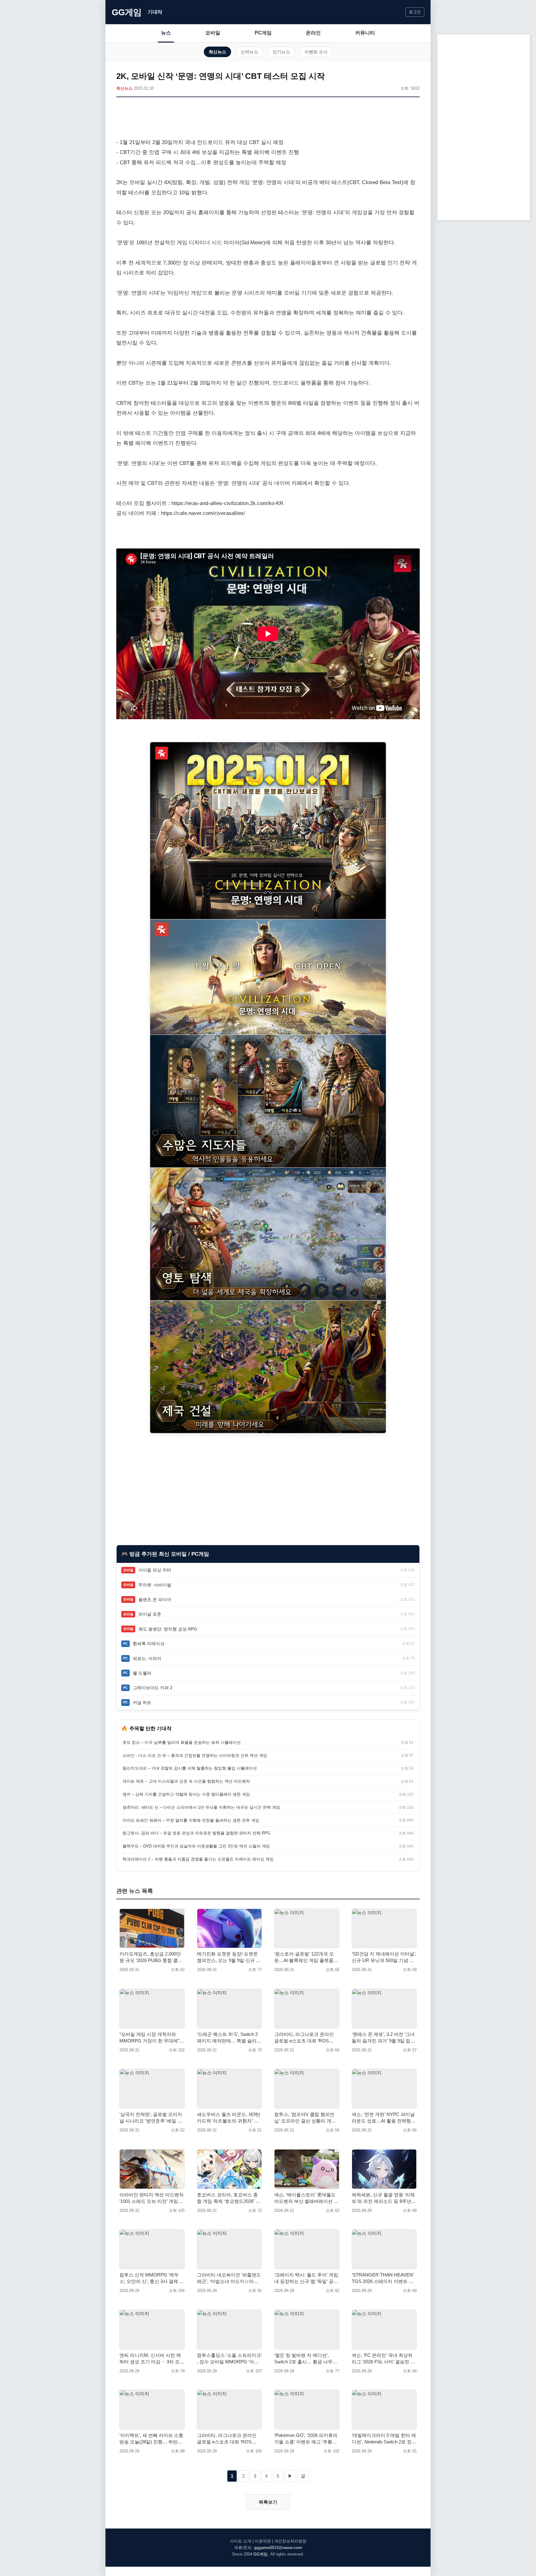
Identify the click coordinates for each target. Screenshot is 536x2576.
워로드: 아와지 (147, 1658)
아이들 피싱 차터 (155, 1570)
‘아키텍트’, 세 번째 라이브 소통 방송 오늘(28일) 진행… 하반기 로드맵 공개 (151, 2439)
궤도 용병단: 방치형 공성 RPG (168, 1629)
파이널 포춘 (150, 1614)
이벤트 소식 (316, 52)
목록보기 (268, 2502)
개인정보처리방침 (290, 2541)
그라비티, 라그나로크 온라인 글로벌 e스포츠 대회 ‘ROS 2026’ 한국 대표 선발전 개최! (227, 2439)
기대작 (155, 12)
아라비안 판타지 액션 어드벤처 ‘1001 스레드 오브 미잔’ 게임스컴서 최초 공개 (152, 2198)
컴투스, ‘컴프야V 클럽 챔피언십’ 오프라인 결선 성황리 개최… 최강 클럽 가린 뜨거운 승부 (305, 2118)
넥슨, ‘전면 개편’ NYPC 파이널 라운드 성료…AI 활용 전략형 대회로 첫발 (383, 2118)
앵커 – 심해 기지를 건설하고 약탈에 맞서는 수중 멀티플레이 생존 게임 (186, 1794)
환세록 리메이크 (149, 1644)
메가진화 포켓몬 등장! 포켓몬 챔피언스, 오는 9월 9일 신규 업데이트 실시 (229, 1957)
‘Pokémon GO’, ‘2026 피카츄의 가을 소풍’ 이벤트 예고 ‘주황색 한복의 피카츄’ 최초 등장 (306, 2439)
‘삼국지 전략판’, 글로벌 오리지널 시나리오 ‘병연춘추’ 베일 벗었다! (151, 2118)
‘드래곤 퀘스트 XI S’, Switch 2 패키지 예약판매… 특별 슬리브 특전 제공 (229, 2038)
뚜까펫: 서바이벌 (155, 1585)
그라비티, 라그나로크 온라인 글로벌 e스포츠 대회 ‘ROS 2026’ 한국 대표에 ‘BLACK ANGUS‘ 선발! (304, 2038)
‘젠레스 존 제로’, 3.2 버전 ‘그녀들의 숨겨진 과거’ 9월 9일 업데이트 (383, 2038)
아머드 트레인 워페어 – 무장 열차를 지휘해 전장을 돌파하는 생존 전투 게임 (191, 1820)
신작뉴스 (249, 52)
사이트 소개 (241, 2541)
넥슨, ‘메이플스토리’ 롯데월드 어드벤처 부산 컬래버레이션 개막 (306, 2198)
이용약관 (263, 2541)
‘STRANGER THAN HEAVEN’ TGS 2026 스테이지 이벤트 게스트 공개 (383, 2278)
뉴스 (166, 33)
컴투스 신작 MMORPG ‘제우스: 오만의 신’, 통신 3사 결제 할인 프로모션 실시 (152, 2278)
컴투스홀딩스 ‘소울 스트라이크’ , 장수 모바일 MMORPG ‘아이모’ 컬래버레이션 (229, 2359)
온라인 (313, 33)
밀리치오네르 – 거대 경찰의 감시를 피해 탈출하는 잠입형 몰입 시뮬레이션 (190, 1768)
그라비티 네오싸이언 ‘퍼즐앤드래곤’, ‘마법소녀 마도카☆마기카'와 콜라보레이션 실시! (229, 2278)
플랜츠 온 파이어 (155, 1599)
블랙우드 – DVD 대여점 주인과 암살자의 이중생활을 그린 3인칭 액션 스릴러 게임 (196, 1846)
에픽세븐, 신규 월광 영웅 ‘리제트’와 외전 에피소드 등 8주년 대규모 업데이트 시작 (383, 2198)
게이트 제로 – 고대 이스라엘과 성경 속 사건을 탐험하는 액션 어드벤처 (186, 1781)
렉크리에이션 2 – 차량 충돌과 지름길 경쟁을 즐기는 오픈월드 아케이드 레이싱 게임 (198, 1859)
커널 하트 (142, 1703)
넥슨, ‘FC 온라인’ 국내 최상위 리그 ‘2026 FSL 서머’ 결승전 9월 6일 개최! (382, 2359)
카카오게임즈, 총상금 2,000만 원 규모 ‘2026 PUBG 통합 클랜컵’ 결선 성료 (151, 1957)
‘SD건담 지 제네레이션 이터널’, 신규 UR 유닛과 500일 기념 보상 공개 (384, 1957)
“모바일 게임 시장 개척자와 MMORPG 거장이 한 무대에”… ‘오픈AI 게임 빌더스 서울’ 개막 (152, 2038)
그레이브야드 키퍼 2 (153, 1688)
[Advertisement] (268, 119)
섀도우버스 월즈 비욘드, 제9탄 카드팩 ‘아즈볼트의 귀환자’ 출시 (229, 2118)
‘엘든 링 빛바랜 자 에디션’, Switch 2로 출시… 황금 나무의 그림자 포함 (306, 2359)
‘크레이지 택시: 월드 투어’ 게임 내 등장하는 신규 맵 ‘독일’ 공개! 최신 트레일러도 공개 (306, 2278)
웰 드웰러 (142, 1673)
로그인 (415, 12)
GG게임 (127, 12)
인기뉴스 (281, 52)
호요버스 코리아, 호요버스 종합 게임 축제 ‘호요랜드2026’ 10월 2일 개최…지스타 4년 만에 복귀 (229, 2198)
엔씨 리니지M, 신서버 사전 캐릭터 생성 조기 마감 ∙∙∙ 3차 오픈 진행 (152, 2359)
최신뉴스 (217, 52)
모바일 (213, 33)
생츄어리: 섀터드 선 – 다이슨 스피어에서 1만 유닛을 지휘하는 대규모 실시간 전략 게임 (201, 1807)
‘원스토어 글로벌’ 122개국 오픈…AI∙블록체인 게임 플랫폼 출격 (304, 1957)
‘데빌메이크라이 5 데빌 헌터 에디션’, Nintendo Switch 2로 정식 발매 (384, 2439)
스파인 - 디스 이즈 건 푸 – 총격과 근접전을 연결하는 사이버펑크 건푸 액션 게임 (195, 1755)
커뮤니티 (365, 33)
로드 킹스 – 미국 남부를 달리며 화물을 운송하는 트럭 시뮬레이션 (182, 1742)
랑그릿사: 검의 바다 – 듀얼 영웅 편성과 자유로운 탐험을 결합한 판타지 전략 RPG (197, 1833)
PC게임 (263, 33)
